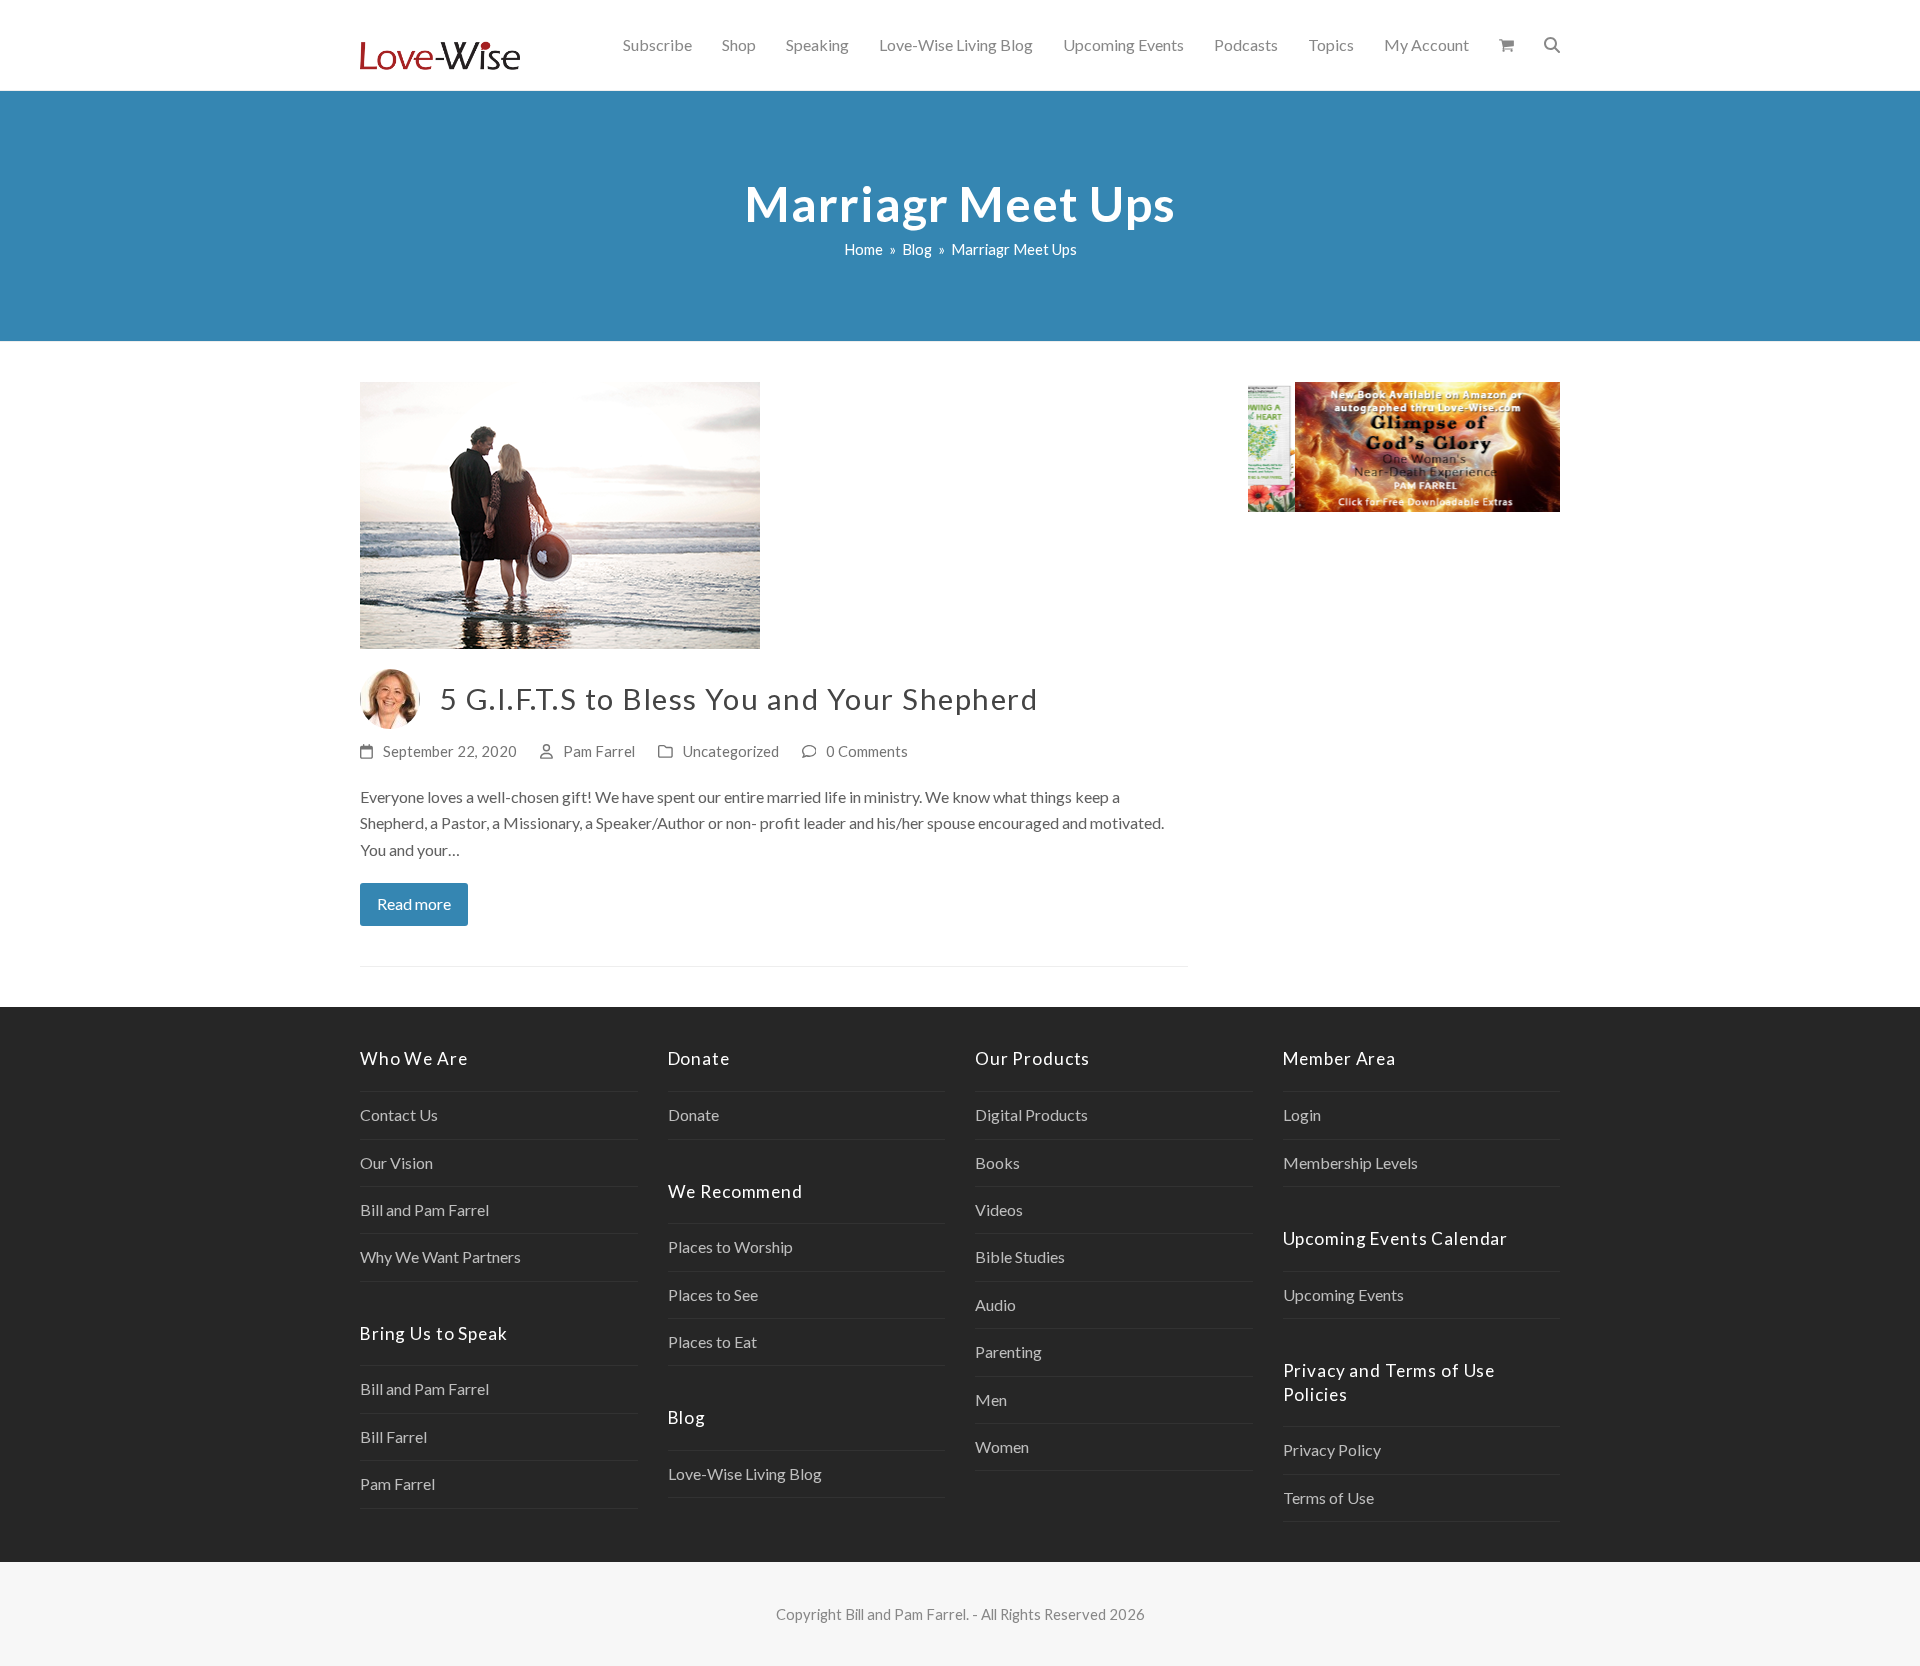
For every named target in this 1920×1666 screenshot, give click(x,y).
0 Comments (867, 751)
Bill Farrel (393, 1436)
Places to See (713, 1294)
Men (991, 1399)
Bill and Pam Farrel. (907, 1614)
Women (1002, 1446)
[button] (1506, 45)
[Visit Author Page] (390, 696)
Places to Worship (730, 1246)
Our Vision (396, 1162)
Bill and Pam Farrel (424, 1209)
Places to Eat (712, 1341)
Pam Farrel (599, 751)
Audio (995, 1304)
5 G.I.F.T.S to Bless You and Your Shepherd (739, 698)
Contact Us (399, 1114)
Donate (693, 1114)
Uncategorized (731, 751)
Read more (414, 903)
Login (1302, 1114)
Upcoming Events (1343, 1294)
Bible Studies (1020, 1256)
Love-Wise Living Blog (745, 1473)
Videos (999, 1209)
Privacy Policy (1332, 1449)
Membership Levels (1350, 1162)
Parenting (1008, 1351)
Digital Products (1031, 1114)
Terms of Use (1328, 1497)
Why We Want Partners (440, 1256)
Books (997, 1162)
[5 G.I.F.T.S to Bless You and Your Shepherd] (560, 513)
